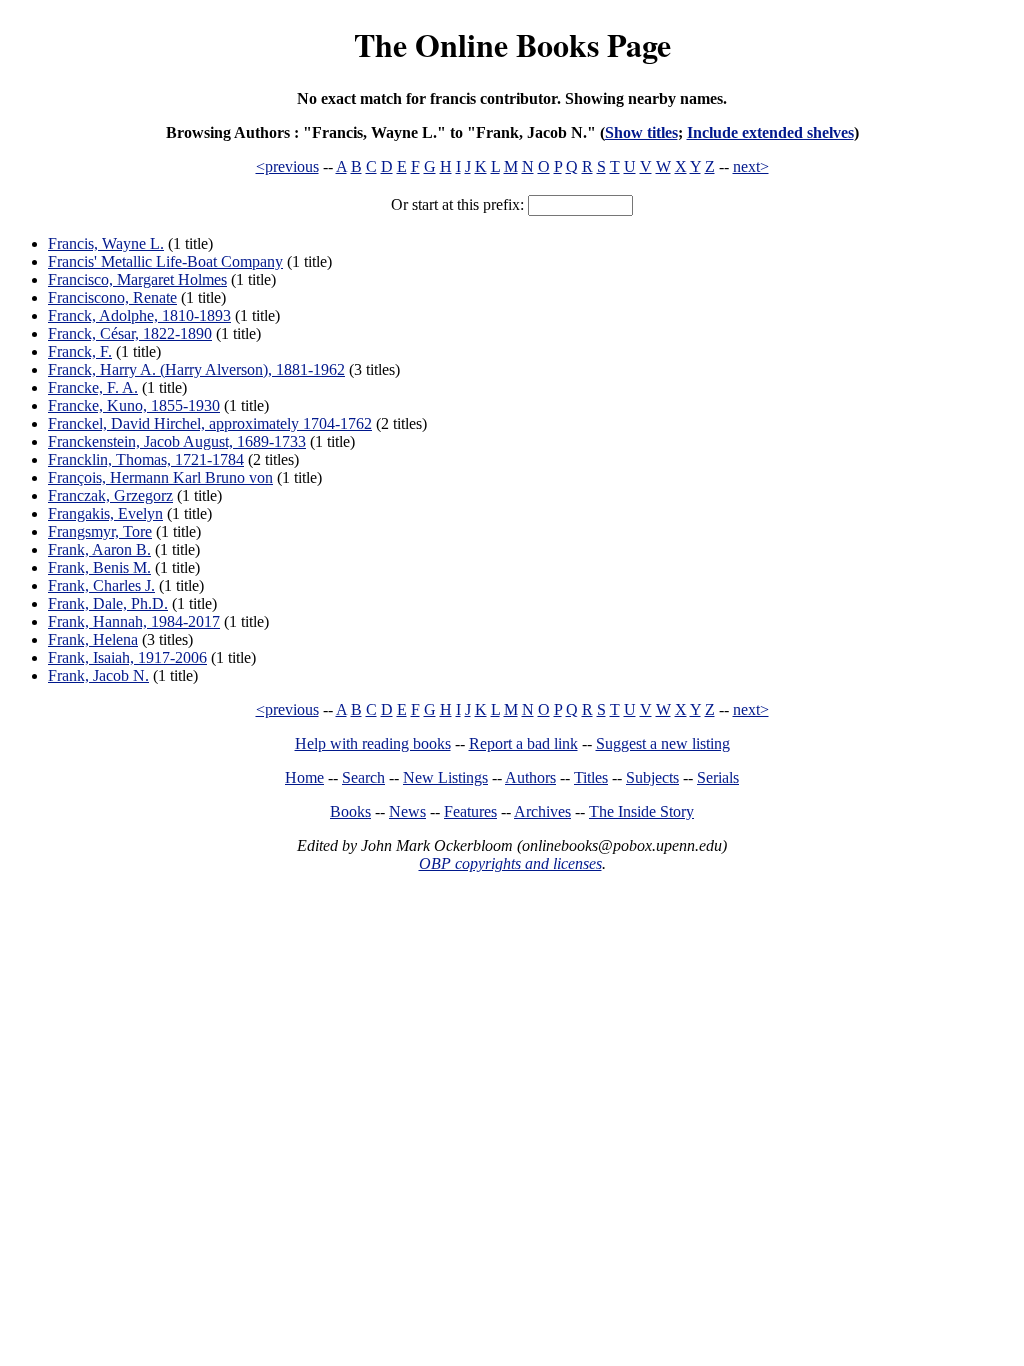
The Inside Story (641, 811)
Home (304, 777)
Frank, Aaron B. (99, 549)
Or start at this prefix (455, 204)
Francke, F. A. (93, 387)
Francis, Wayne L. (106, 243)
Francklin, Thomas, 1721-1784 (146, 459)
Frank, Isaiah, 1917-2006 (127, 657)
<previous (287, 166)
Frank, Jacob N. (98, 675)
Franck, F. (80, 351)
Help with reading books (373, 743)
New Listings (445, 777)
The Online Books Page (512, 44)
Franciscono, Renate (112, 297)
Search (363, 777)
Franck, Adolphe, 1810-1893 (139, 315)
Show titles (641, 132)
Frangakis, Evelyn (105, 513)
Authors (530, 777)
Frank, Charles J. (101, 585)
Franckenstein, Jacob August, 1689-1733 (177, 441)
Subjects (652, 777)
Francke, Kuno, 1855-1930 (134, 405)
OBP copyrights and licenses (510, 863)
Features (470, 811)
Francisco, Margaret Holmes (137, 279)
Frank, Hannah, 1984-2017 (134, 621)
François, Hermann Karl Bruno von (160, 477)
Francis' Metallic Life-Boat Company (165, 261)
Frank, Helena (93, 639)
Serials (718, 777)
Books (350, 811)
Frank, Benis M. (99, 567)
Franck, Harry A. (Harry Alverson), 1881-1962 (196, 369)
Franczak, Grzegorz (110, 495)
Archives (542, 811)
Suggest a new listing (663, 743)
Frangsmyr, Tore (100, 531)
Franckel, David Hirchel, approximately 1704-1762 (210, 423)
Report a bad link (523, 743)
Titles (591, 777)
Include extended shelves (770, 132)
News (407, 811)
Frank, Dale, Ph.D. (108, 603)
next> (751, 166)
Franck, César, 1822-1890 (130, 333)
